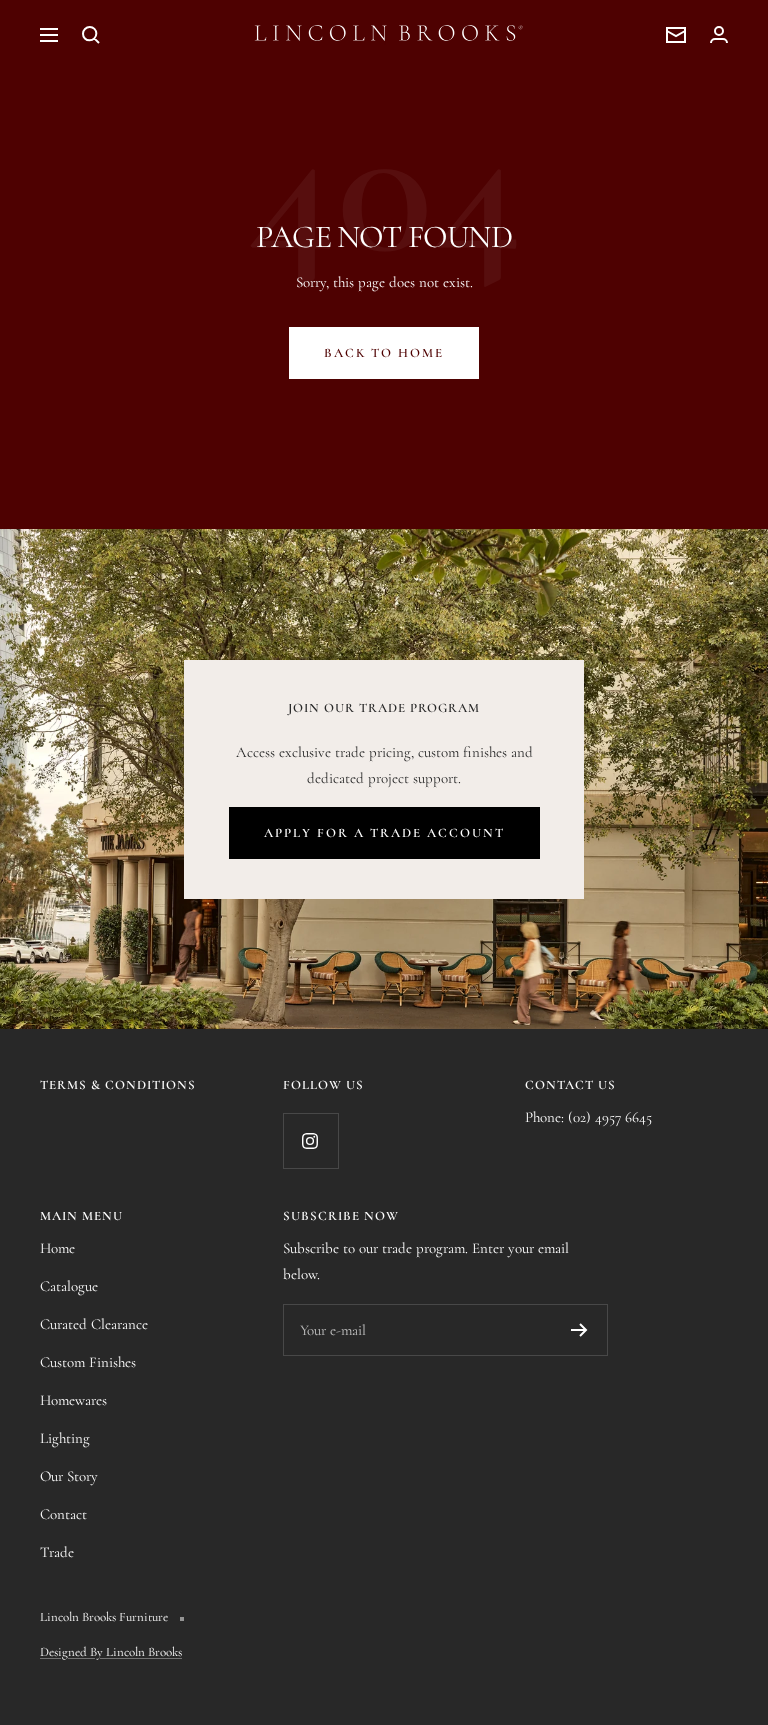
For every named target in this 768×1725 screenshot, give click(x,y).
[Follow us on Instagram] (310, 1140)
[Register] (579, 1330)
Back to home (384, 353)
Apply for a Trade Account (384, 833)
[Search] (91, 35)
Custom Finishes (88, 1362)
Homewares (73, 1400)
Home (57, 1248)
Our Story (69, 1476)
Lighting (65, 1438)
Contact (63, 1514)
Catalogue (69, 1286)
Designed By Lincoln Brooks (111, 1652)
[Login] (719, 34)
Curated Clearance (94, 1324)
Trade (57, 1552)
